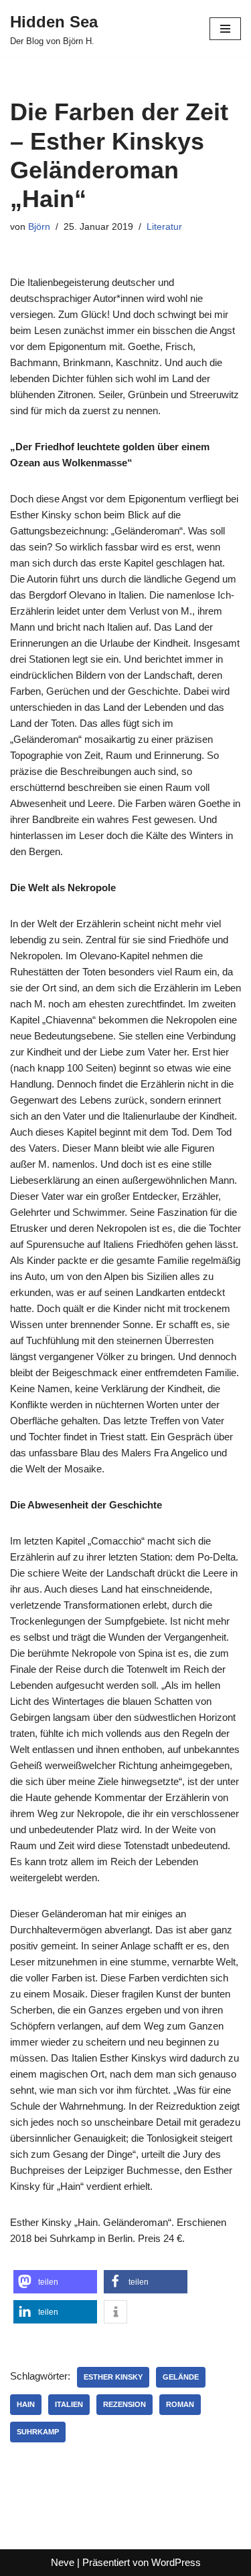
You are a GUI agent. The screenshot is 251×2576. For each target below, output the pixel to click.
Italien (69, 2404)
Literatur (164, 227)
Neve (63, 2562)
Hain (26, 2404)
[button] (55, 2282)
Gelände (181, 2377)
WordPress (176, 2562)
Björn (39, 227)
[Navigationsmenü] (225, 29)
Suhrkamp (38, 2432)
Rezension (124, 2404)
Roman (180, 2404)
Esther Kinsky (113, 2377)
